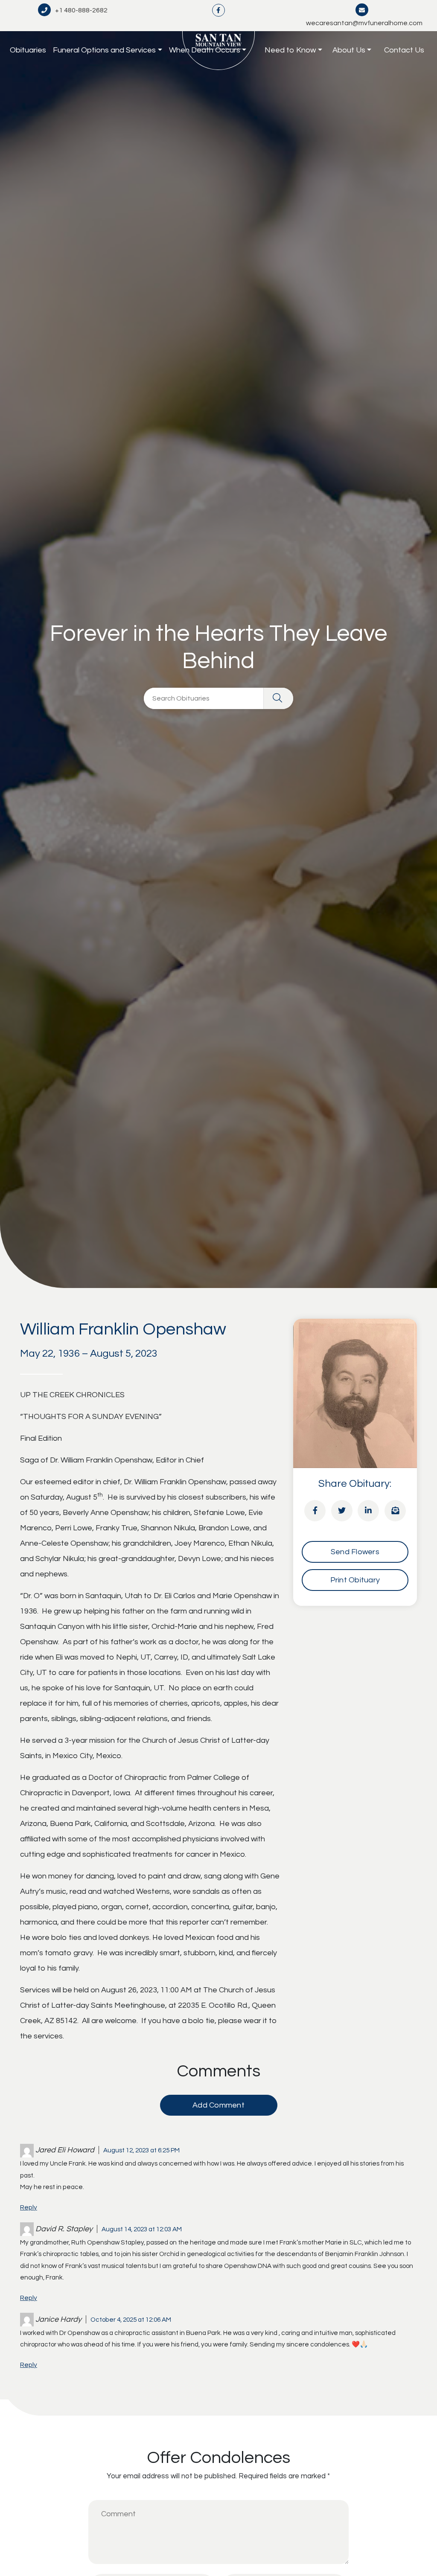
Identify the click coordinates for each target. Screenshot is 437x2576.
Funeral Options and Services (104, 50)
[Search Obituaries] (278, 698)
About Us (349, 50)
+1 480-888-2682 (81, 10)
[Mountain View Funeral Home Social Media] (218, 10)
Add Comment (218, 2105)
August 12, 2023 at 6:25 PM (141, 2150)
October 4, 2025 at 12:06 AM (131, 2320)
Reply (29, 2207)
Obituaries (28, 50)
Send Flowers (355, 1552)
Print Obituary (355, 1580)
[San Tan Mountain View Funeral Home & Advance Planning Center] (219, 51)
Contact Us (404, 50)
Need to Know (290, 50)
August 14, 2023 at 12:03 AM (142, 2229)
